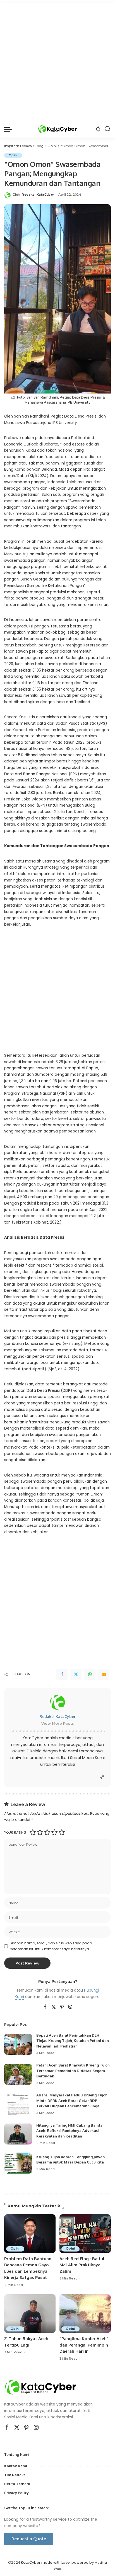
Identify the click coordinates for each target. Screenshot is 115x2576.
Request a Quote (29, 2539)
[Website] (102, 1777)
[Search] (107, 129)
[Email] (104, 1674)
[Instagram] (70, 2007)
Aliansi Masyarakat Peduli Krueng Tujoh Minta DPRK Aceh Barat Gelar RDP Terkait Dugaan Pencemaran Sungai (72, 2100)
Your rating (15, 1832)
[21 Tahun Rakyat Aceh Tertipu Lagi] (30, 2314)
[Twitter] (76, 1674)
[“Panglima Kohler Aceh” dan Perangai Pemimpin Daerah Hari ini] (85, 2314)
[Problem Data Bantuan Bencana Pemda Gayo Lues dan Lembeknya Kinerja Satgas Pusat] (30, 2234)
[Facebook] (62, 1674)
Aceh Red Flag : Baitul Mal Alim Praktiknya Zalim (82, 2265)
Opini (13, 155)
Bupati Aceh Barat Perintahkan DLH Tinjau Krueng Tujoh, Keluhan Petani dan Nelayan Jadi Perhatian (73, 2041)
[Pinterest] (62, 2007)
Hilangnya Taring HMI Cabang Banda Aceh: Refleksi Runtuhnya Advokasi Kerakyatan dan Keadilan (69, 2131)
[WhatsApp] (90, 1674)
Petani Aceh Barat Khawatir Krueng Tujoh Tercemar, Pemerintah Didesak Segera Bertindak (73, 2071)
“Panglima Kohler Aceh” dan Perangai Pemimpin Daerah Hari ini (84, 2345)
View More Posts (58, 1723)
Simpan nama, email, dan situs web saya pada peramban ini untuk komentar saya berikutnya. (51, 1946)
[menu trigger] (9, 129)
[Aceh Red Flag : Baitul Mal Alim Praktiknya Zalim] (85, 2234)
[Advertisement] (57, 60)
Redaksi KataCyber (38, 195)
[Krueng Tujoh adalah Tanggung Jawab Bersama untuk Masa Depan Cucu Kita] (18, 2163)
